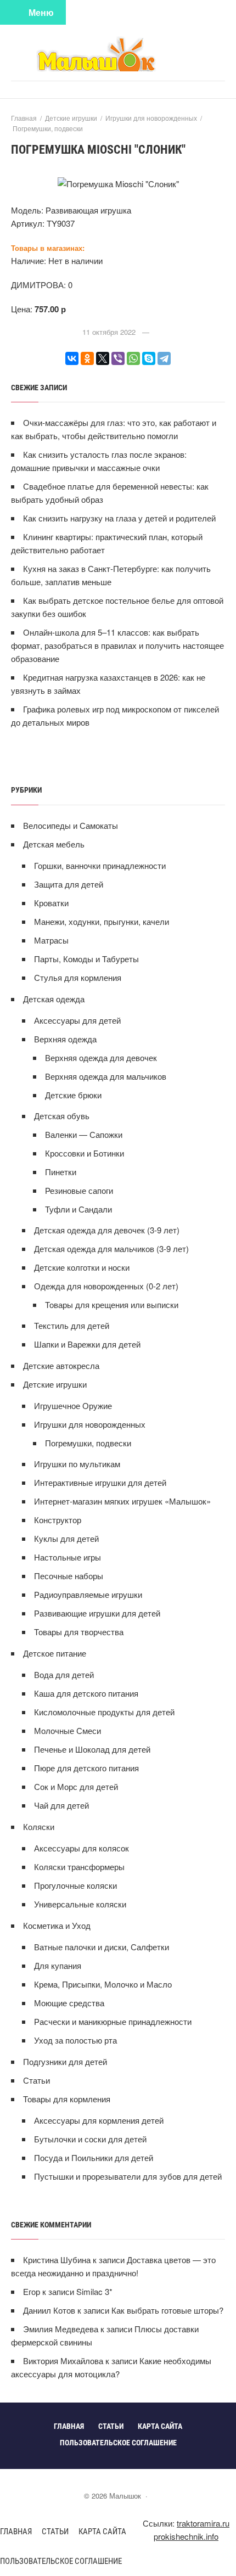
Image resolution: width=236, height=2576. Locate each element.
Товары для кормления (67, 2099)
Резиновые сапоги (79, 1190)
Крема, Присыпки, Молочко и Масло (103, 1984)
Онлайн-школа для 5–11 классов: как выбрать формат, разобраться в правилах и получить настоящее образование (117, 645)
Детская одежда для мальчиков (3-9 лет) (111, 1248)
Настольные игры (68, 1557)
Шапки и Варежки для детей (87, 1344)
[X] (103, 358)
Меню (41, 12)
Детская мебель (54, 844)
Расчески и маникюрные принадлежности (113, 2021)
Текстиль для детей (72, 1325)
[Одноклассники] (87, 358)
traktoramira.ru (203, 2523)
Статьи (36, 2080)
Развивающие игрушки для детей (97, 1613)
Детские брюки (73, 1095)
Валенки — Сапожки (84, 1134)
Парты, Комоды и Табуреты (86, 959)
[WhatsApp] (133, 358)
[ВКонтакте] (72, 358)
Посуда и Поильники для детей (94, 2157)
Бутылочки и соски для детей (90, 2139)
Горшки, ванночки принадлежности (100, 865)
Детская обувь (62, 1116)
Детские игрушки (55, 1384)
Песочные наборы (69, 1576)
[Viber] (118, 358)
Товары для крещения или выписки (112, 1304)
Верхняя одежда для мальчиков (106, 1076)
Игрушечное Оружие (73, 1405)
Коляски (39, 1826)
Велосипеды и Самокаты (71, 825)
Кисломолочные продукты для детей (104, 1712)
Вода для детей (64, 1674)
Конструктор (58, 1520)
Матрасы (51, 940)
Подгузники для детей (65, 2061)
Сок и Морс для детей (76, 1786)
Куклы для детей (66, 1538)
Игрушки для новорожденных (90, 1424)
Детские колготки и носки (82, 1267)
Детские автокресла (61, 1365)
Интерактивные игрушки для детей (100, 1482)
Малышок (118, 54)
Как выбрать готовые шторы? (167, 2310)
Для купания (58, 1965)
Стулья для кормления (78, 977)
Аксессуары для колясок (82, 1848)
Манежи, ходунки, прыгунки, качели (102, 921)
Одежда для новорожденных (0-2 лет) (106, 1286)
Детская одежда (54, 999)
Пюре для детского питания (86, 1768)
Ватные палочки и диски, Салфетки (102, 1947)
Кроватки (51, 903)
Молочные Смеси (68, 1730)
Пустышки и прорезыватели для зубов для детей (128, 2176)
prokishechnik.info (186, 2536)
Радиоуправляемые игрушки (88, 1594)
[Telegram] (164, 358)
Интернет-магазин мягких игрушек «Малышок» (122, 1501)
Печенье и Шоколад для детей (92, 1749)
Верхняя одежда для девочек (101, 1057)
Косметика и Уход (57, 1925)
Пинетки (61, 1172)
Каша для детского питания (86, 1693)
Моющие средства (69, 2003)
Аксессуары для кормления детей (99, 2120)
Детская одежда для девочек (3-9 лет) (107, 1230)
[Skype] (149, 358)
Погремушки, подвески (88, 1443)
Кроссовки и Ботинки (85, 1153)
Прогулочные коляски (75, 1885)
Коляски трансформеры (79, 1867)
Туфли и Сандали (78, 1209)
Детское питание (55, 1653)
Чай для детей (61, 1805)
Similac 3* (94, 2291)
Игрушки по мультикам (77, 1464)
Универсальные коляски (80, 1904)
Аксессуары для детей (77, 1020)
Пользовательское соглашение (61, 2561)
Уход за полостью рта (75, 2040)
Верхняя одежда (65, 1039)
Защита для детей (69, 884)
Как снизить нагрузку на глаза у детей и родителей (119, 518)
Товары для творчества (79, 1632)
